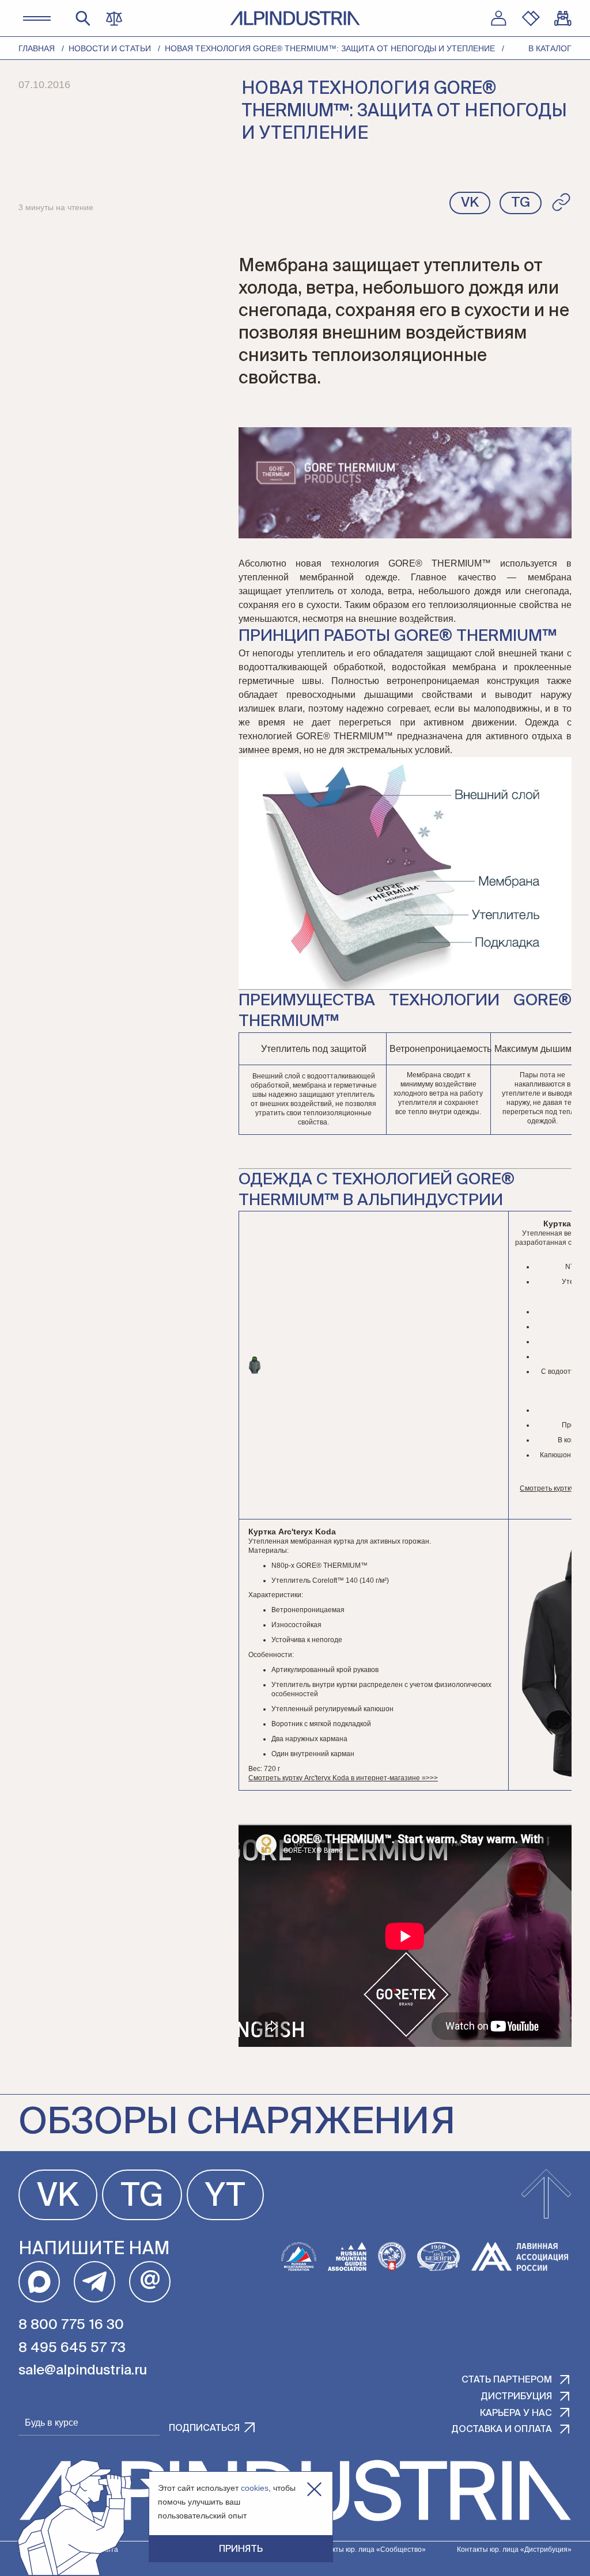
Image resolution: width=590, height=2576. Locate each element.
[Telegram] (94, 2282)
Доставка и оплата (502, 2430)
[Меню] (37, 18)
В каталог (550, 48)
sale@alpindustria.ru (83, 2370)
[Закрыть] (314, 2489)
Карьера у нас (516, 2414)
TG (142, 2197)
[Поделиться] (561, 202)
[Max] (39, 2282)
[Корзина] (563, 18)
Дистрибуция (516, 2397)
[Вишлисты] (531, 18)
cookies (255, 2488)
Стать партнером (507, 2380)
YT (225, 2197)
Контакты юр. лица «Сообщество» (369, 2550)
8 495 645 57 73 (72, 2348)
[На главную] (295, 18)
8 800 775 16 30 (71, 2325)
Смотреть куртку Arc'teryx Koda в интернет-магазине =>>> (343, 1778)
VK (58, 2197)
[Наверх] (546, 2195)
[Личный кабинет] (498, 18)
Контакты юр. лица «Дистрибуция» (514, 2550)
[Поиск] (83, 18)
